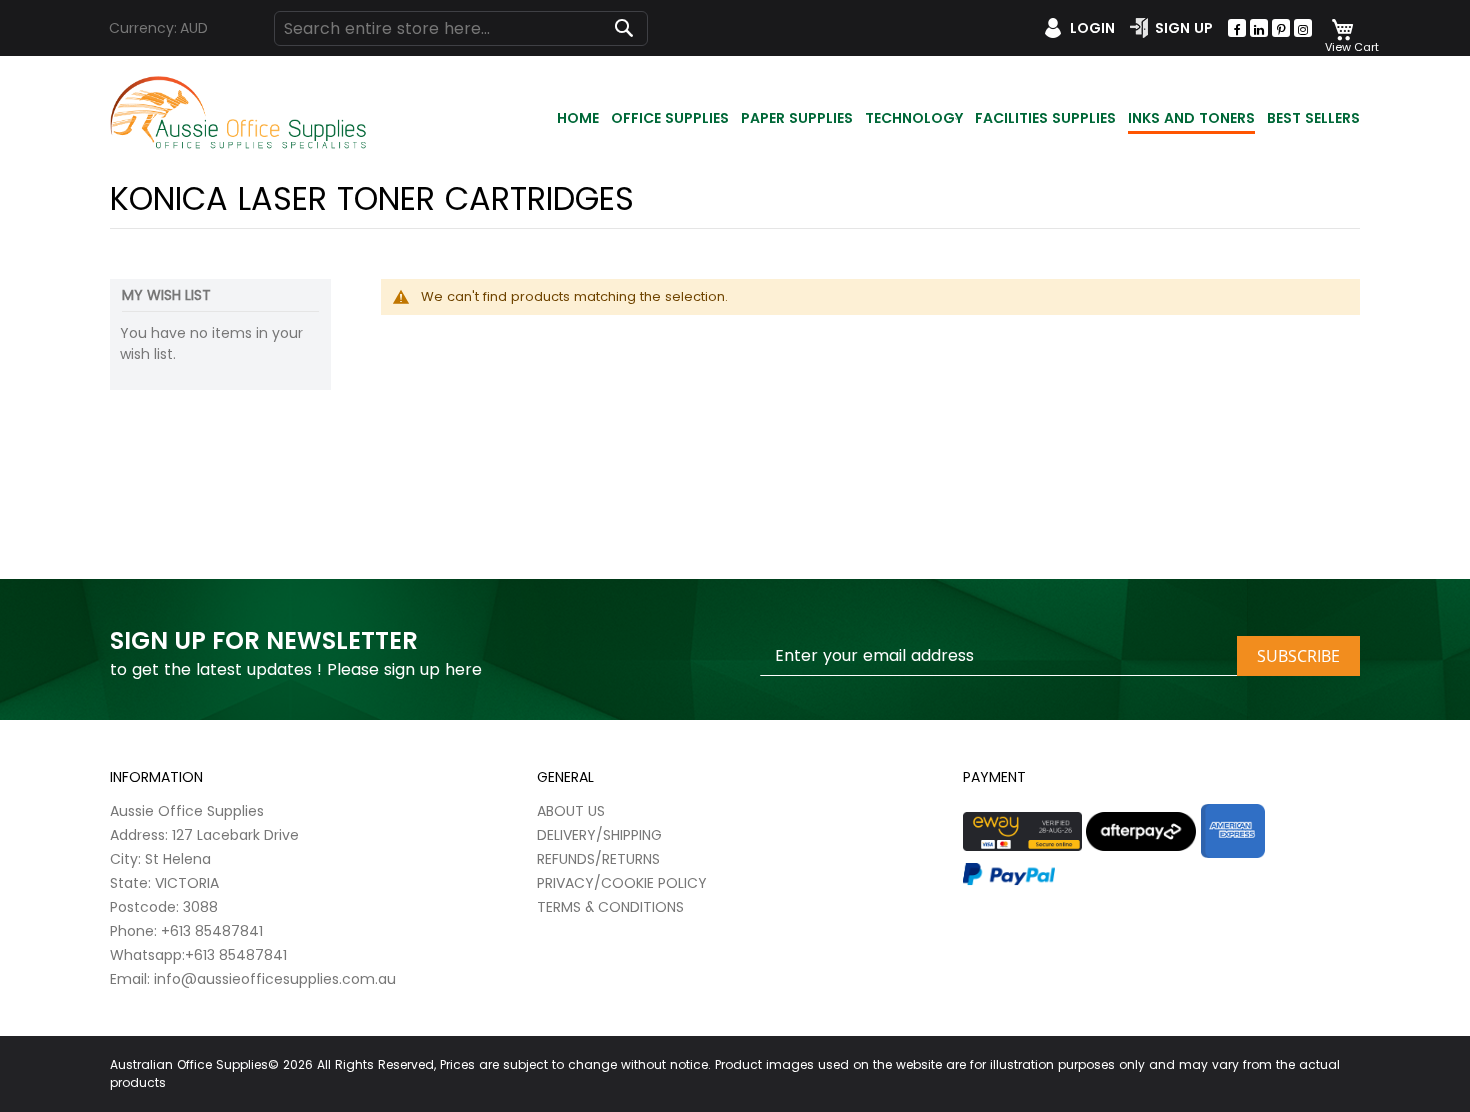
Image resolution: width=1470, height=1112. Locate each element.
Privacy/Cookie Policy (622, 883)
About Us (571, 811)
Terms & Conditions (610, 907)
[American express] (1232, 831)
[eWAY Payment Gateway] (1022, 832)
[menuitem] (578, 119)
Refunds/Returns (598, 859)
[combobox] (461, 28)
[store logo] (240, 113)
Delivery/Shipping (599, 835)
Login (1092, 28)
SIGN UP (1184, 28)
